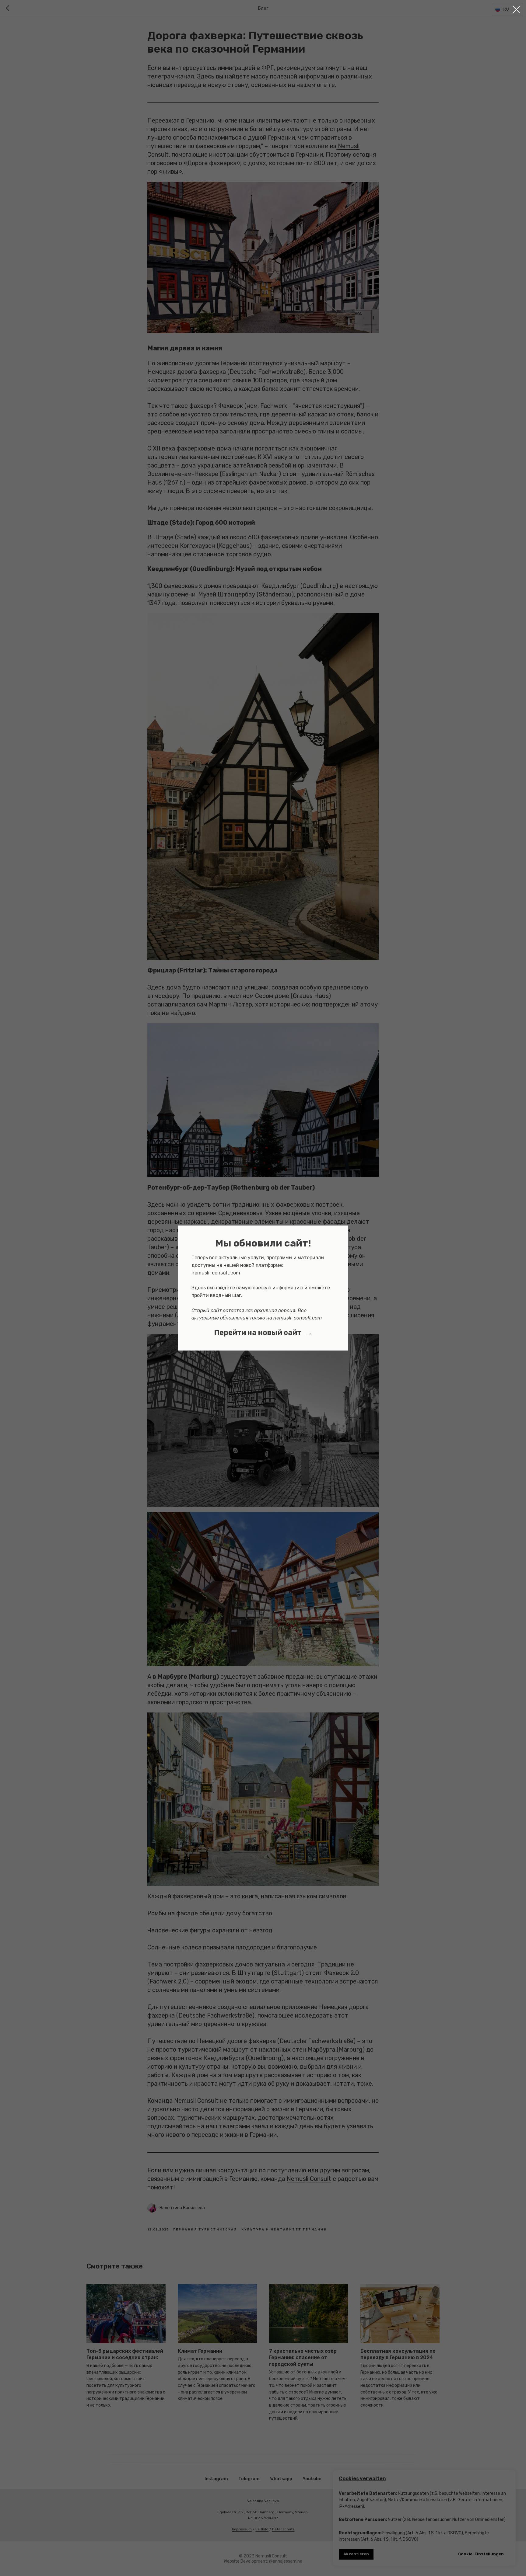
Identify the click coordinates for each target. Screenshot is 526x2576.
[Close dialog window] (516, 10)
